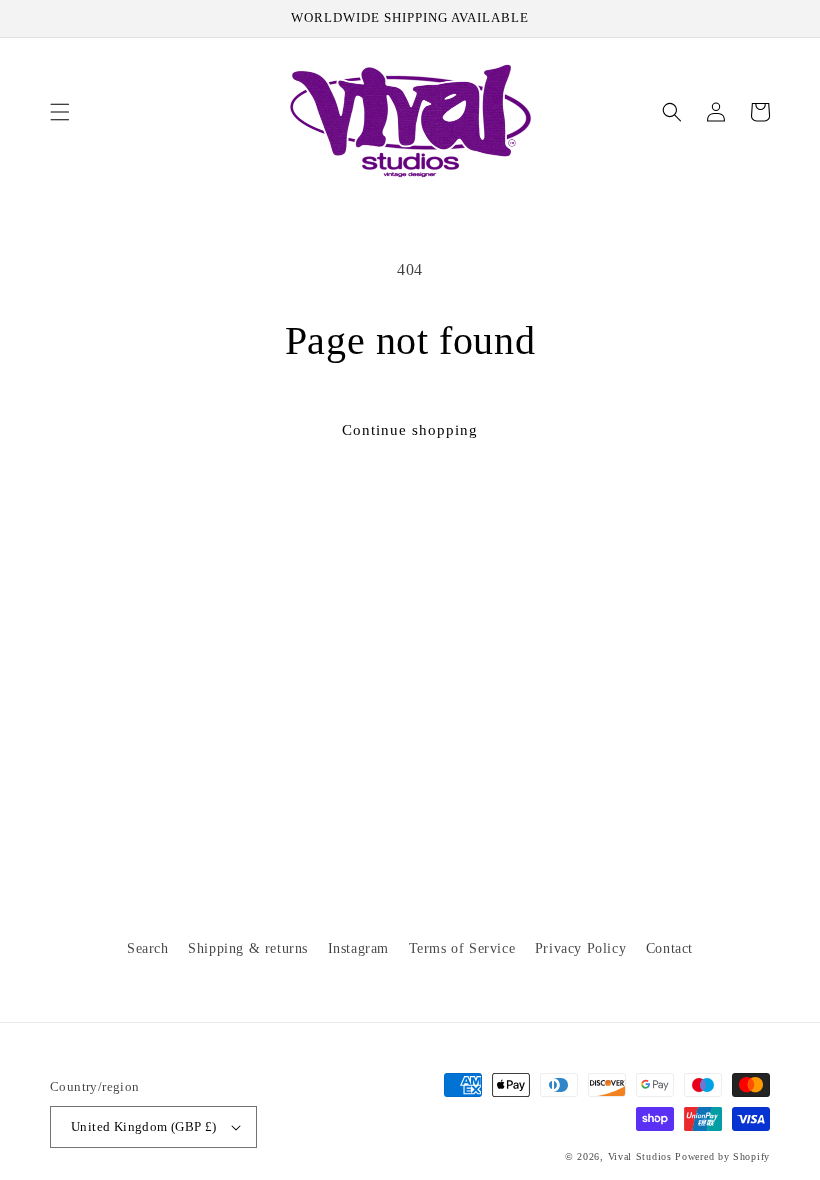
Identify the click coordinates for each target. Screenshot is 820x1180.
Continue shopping (410, 430)
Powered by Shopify (722, 1156)
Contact (669, 948)
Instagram (358, 948)
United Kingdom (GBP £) (144, 1126)
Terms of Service (462, 948)
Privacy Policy (580, 948)
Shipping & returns (248, 948)
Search (148, 948)
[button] (60, 112)
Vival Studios (640, 1156)
